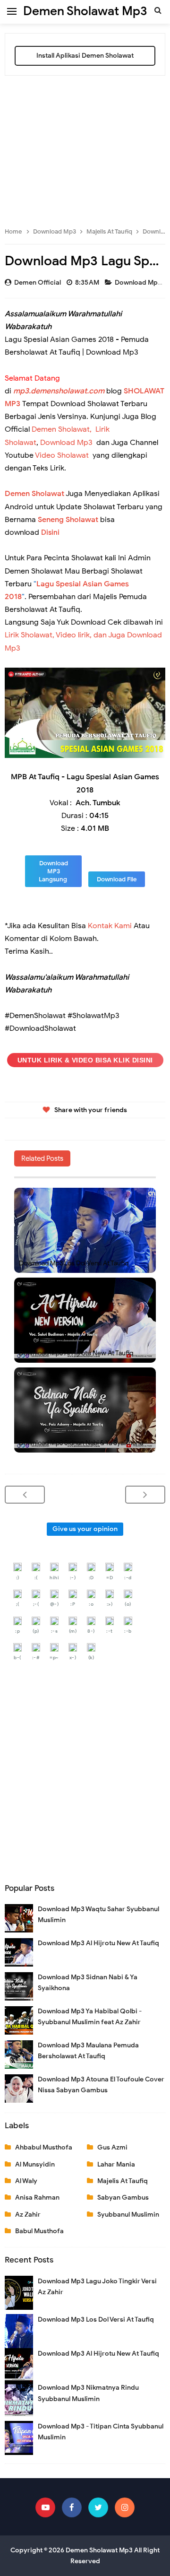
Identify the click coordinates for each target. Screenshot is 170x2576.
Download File (117, 879)
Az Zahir (28, 2215)
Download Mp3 (139, 283)
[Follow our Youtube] (45, 2507)
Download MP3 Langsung (54, 871)
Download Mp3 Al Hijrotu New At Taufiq (76, 1353)
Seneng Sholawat (68, 520)
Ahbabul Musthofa (44, 2147)
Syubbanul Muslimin (128, 2215)
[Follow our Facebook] (72, 2507)
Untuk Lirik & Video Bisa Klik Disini (85, 1060)
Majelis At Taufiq (123, 2181)
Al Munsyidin (35, 2164)
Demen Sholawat (34, 494)
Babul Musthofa (39, 2231)
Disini (50, 532)
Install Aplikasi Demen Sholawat (85, 56)
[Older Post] (145, 1495)
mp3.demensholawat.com (59, 391)
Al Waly (26, 2181)
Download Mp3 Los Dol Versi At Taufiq (74, 1263)
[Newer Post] (25, 1495)
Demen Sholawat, (62, 429)
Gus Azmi (112, 2147)
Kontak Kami (110, 926)
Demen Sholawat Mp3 (99, 2550)
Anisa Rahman (37, 2197)
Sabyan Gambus (123, 2197)
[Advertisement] (85, 147)
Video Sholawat (62, 455)
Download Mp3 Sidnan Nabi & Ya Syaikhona (81, 1443)
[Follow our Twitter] (98, 2507)
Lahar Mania (116, 2164)
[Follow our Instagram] (125, 2507)
